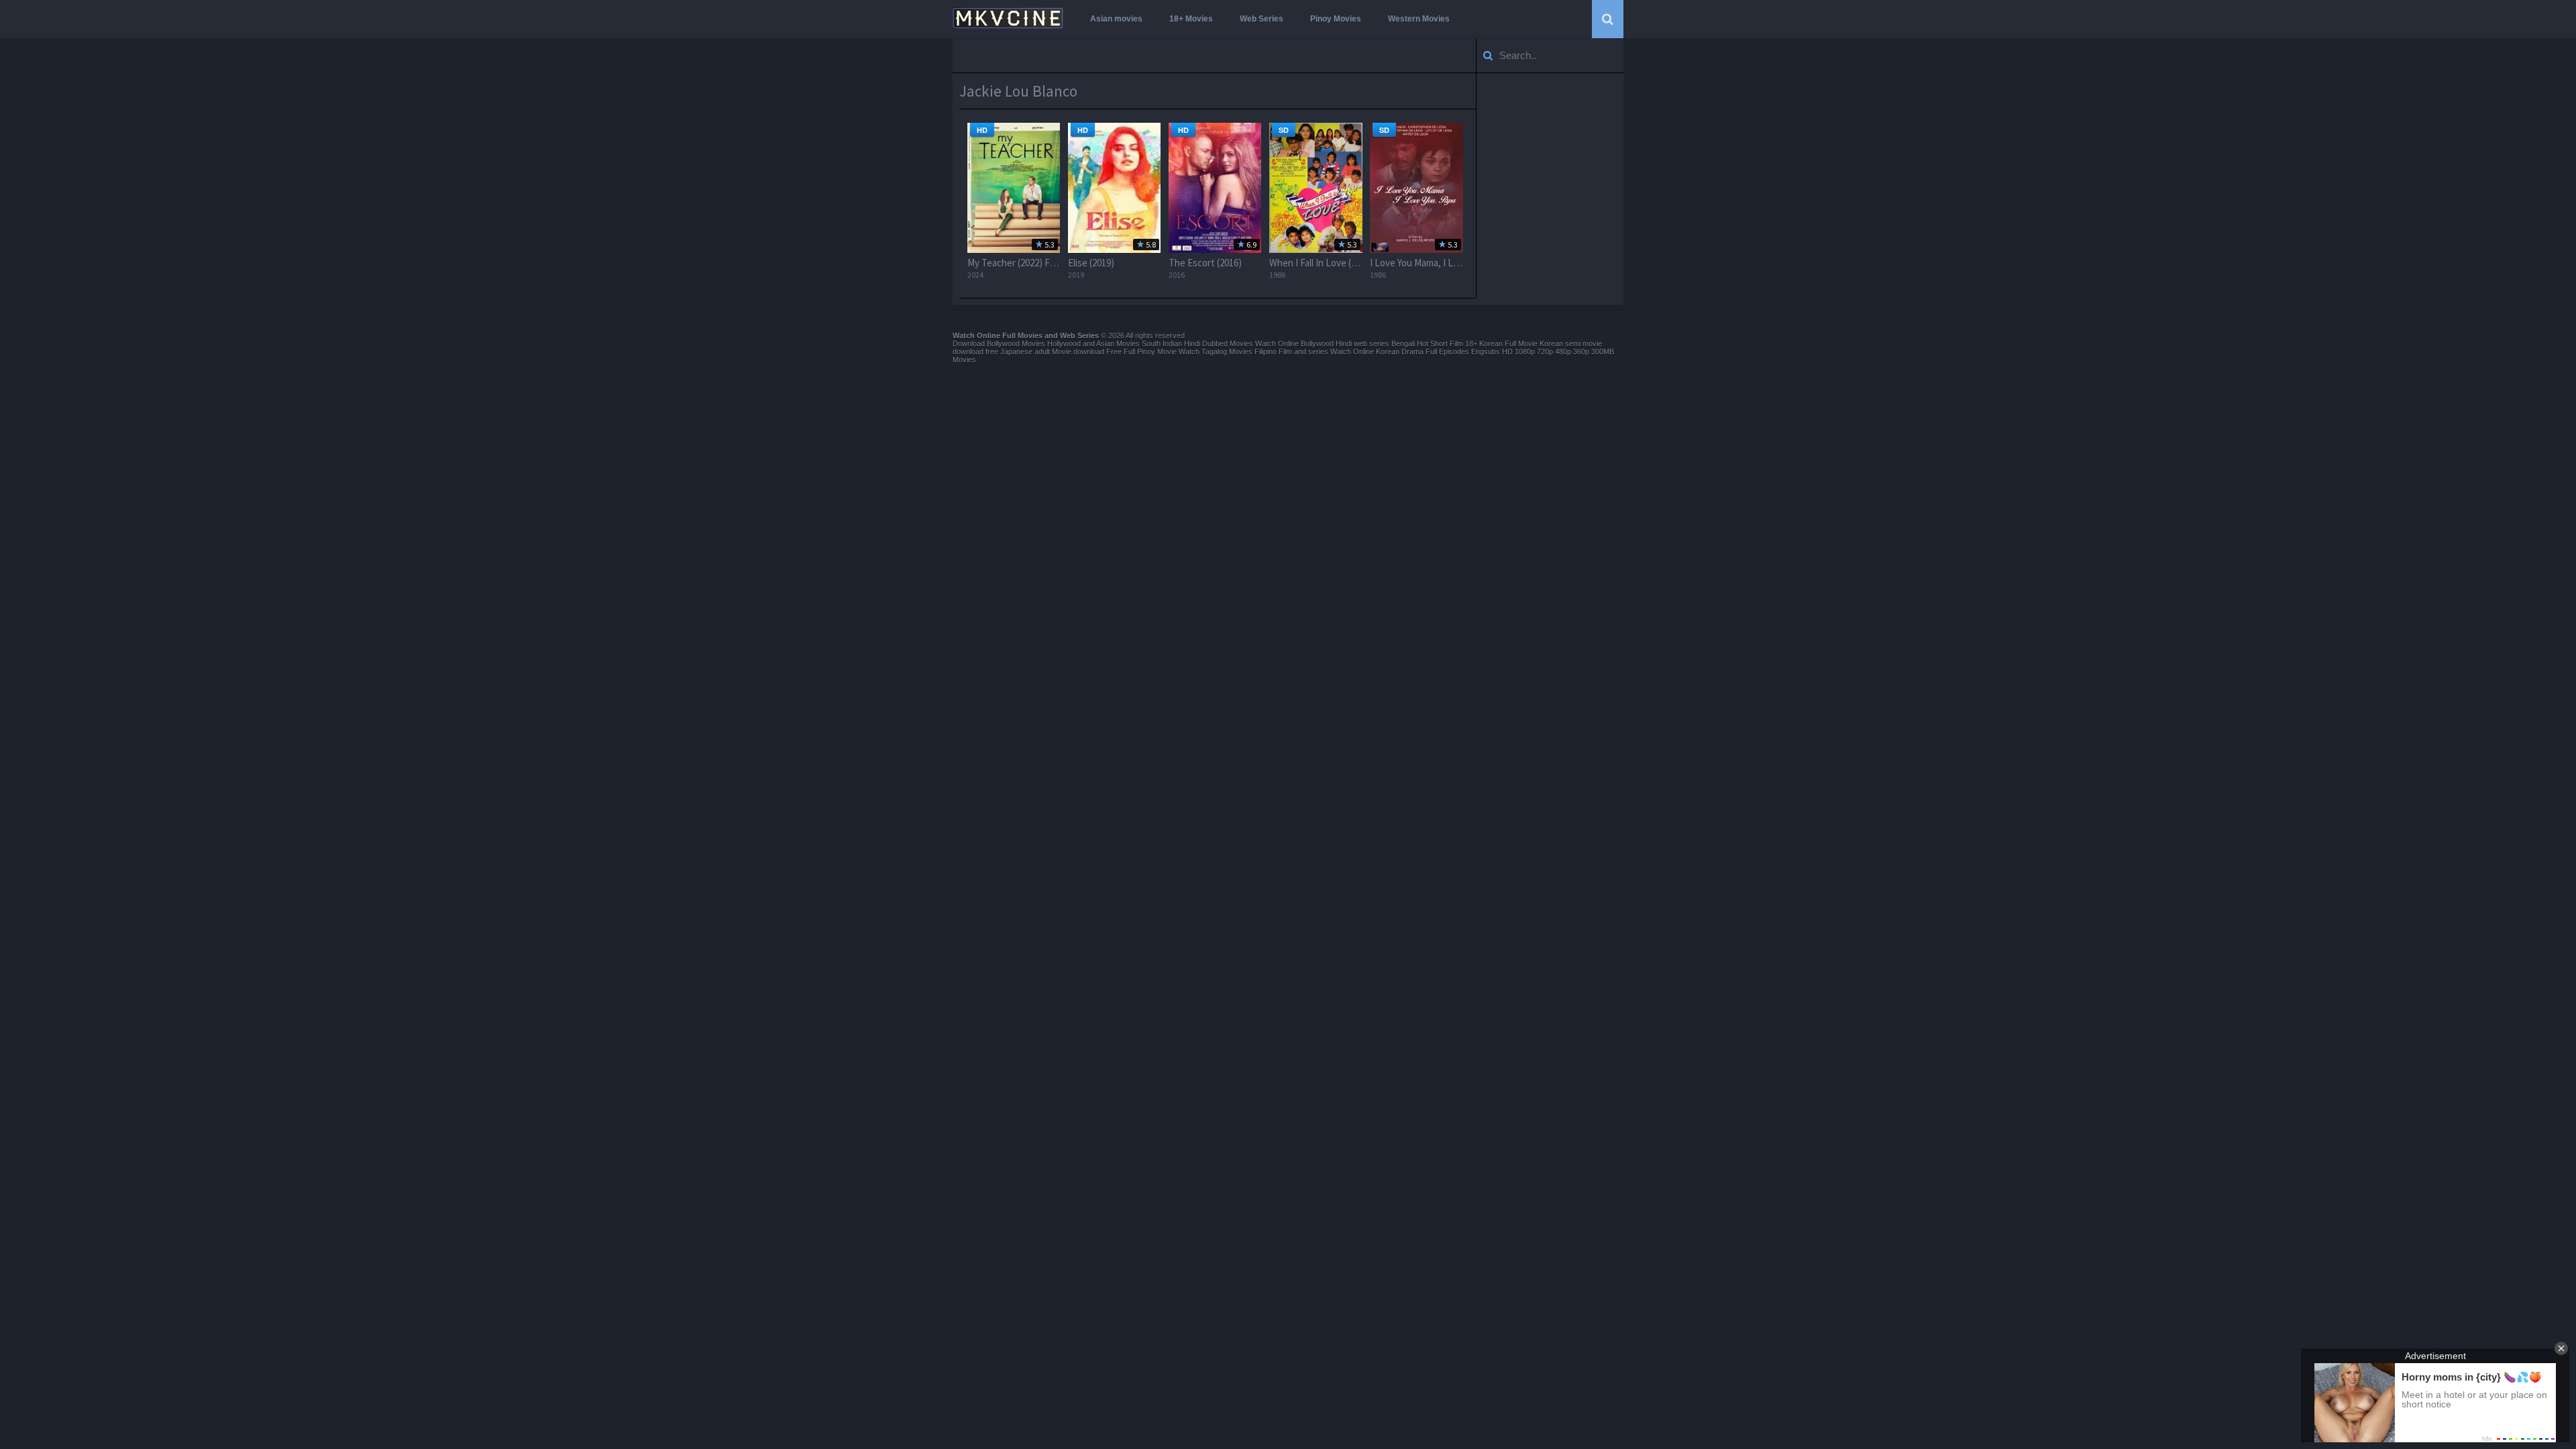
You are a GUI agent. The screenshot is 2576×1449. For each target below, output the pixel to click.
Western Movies (1419, 19)
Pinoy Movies (1336, 19)
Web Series (1262, 19)
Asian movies (1116, 19)
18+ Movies (1191, 19)
